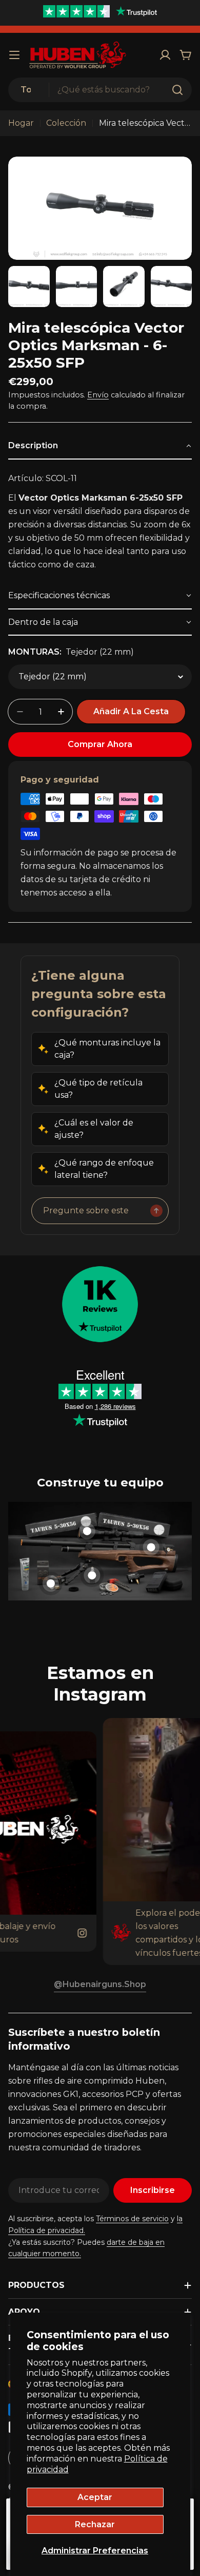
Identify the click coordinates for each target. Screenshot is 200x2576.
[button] (100, 446)
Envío (98, 395)
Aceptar (95, 2497)
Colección (66, 123)
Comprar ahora (100, 744)
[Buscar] (177, 90)
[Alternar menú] (14, 55)
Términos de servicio (132, 2219)
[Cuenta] (165, 55)
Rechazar (95, 2524)
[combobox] (100, 90)
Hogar (21, 123)
